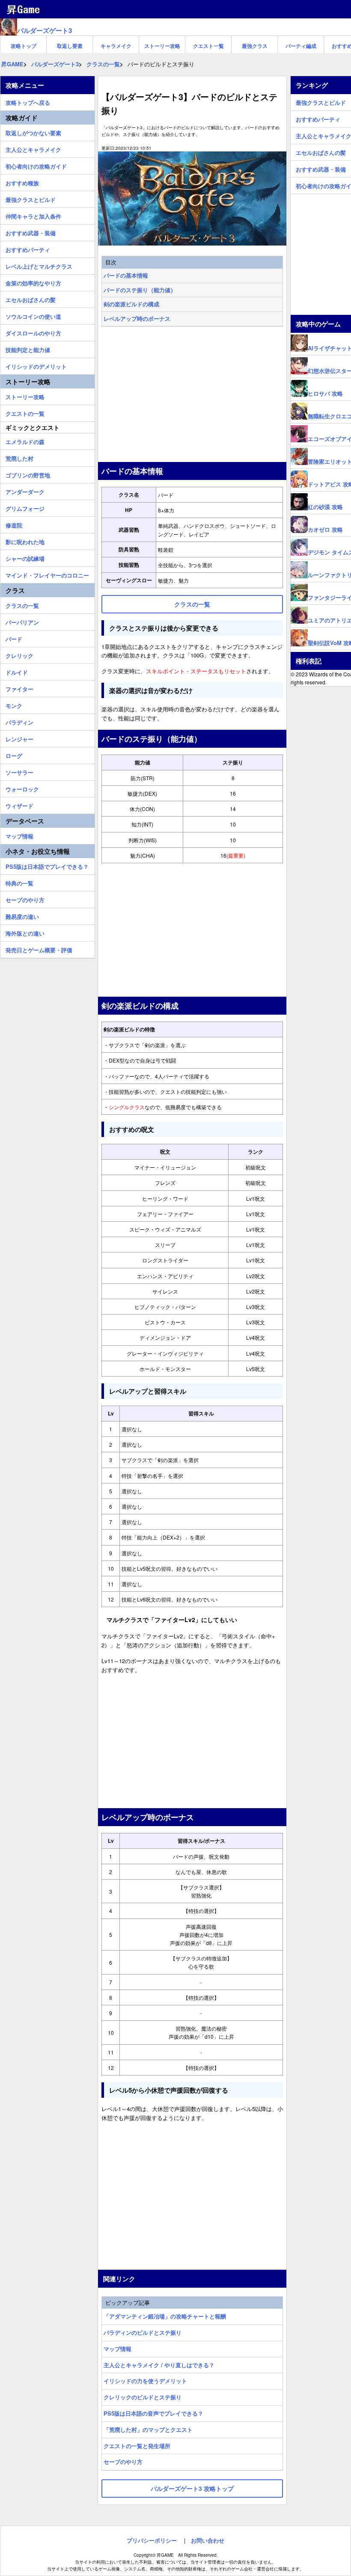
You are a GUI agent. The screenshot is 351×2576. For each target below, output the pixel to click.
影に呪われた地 (25, 541)
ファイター (19, 688)
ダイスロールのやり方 (33, 332)
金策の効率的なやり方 (33, 282)
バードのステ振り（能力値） (140, 290)
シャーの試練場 (25, 557)
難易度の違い (22, 915)
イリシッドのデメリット (36, 365)
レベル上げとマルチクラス (39, 265)
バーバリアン (22, 621)
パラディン (19, 721)
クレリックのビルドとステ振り (143, 2397)
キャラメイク (116, 46)
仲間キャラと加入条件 (33, 215)
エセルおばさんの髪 (31, 299)
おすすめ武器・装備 (31, 232)
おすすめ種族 (22, 182)
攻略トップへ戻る (28, 101)
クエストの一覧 (25, 412)
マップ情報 (117, 2349)
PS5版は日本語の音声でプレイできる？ (153, 2413)
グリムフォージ (25, 507)
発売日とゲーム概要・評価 (39, 949)
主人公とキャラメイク (33, 148)
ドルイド (17, 671)
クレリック (19, 654)
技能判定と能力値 (28, 349)
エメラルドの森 (25, 441)
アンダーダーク (25, 491)
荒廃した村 (19, 457)
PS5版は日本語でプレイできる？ (47, 865)
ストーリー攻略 (162, 46)
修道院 (14, 524)
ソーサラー (19, 771)
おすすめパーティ (28, 249)
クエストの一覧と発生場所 (137, 2446)
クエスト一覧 (208, 46)
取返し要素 (70, 46)
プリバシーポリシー (152, 2540)
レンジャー (19, 738)
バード (14, 638)
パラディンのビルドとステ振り (143, 2332)
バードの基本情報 (126, 275)
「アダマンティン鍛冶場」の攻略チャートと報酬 (165, 2316)
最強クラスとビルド (31, 198)
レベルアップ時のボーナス (137, 318)
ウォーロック (22, 788)
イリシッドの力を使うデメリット (145, 2381)
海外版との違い (25, 932)
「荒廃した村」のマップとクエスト (148, 2429)
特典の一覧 (19, 882)
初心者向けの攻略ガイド (36, 165)
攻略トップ (24, 46)
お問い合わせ (208, 2540)
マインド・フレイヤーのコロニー (47, 574)
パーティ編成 (301, 46)
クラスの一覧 (22, 604)
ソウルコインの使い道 (33, 315)
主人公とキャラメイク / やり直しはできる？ (159, 2365)
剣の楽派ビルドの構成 (131, 304)
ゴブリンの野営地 (28, 474)
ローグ (14, 755)
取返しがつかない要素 (33, 132)
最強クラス (255, 46)
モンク (14, 705)
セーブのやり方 (123, 2462)
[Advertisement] (192, 395)
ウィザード (19, 805)
